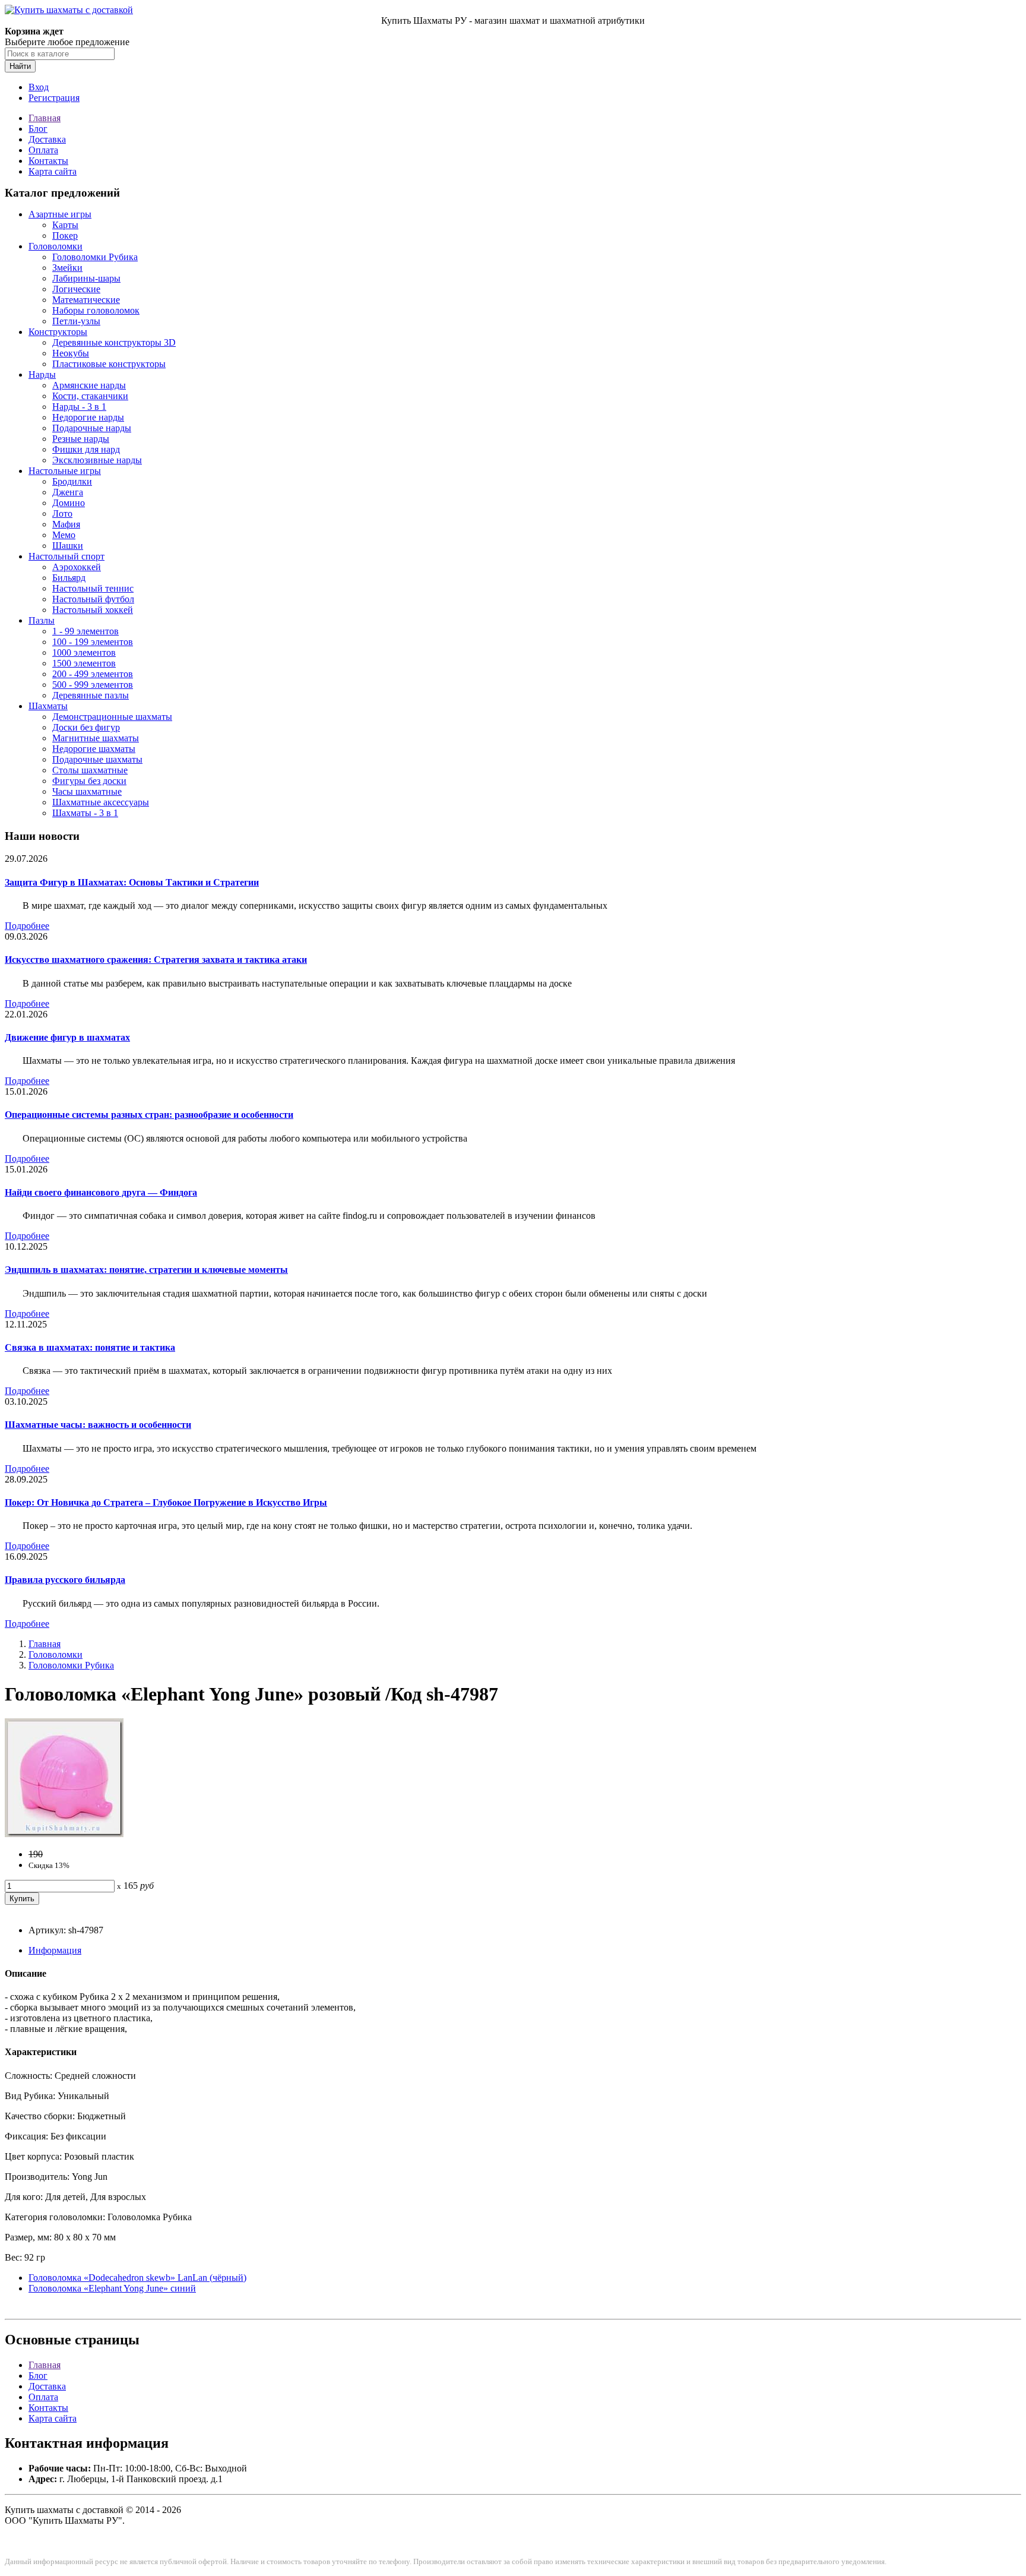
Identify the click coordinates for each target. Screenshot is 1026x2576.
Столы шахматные (90, 770)
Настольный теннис (93, 588)
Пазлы (42, 620)
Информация (55, 1950)
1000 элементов (84, 652)
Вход (39, 87)
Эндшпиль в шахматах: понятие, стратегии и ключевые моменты (146, 1270)
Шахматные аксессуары (101, 802)
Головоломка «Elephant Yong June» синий (112, 2288)
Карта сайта (53, 171)
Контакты (48, 161)
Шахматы (48, 706)
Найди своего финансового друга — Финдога (101, 1192)
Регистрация (54, 98)
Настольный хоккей (93, 610)
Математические (86, 300)
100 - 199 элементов (93, 642)
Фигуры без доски (89, 781)
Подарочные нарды (92, 428)
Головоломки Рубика (95, 257)
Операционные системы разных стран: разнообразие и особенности (149, 1115)
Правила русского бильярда (65, 1580)
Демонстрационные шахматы (112, 717)
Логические (76, 289)
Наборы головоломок (96, 310)
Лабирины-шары (86, 278)
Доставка (47, 139)
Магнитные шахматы (96, 738)
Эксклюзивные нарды (97, 460)
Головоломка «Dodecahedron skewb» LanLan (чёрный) (137, 2278)
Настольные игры (65, 471)
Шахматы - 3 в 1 (85, 813)
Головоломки (56, 246)
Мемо (64, 535)
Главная (45, 118)
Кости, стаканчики (90, 396)
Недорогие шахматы (94, 749)
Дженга (68, 492)
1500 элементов (84, 663)
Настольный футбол (93, 599)
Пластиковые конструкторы (109, 364)
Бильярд (69, 578)
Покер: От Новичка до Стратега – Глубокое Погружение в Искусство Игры (166, 1502)
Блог (38, 129)
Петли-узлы (76, 321)
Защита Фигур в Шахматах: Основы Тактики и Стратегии (132, 882)
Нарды (42, 374)
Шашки (68, 546)
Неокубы (71, 353)
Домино (69, 503)
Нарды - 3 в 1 (79, 407)
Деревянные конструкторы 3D (114, 342)
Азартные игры (60, 214)
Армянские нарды (89, 385)
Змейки (67, 268)
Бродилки (72, 481)
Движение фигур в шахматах (67, 1037)
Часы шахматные (87, 791)
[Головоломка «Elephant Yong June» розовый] (64, 1834)
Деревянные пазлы (91, 695)
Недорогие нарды (88, 417)
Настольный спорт (66, 556)
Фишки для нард (86, 449)
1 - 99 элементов (85, 631)
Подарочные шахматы (97, 759)
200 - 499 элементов (93, 674)
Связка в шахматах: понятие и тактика (90, 1347)
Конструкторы (58, 332)
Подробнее (27, 926)
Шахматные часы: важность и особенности (98, 1425)
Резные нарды (81, 439)
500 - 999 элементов (93, 685)
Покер (65, 236)
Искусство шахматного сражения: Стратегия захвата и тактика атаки (156, 960)
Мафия (66, 524)
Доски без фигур (86, 727)
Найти (20, 66)
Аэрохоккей (77, 567)
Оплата (43, 150)
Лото (62, 513)
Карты (65, 225)
